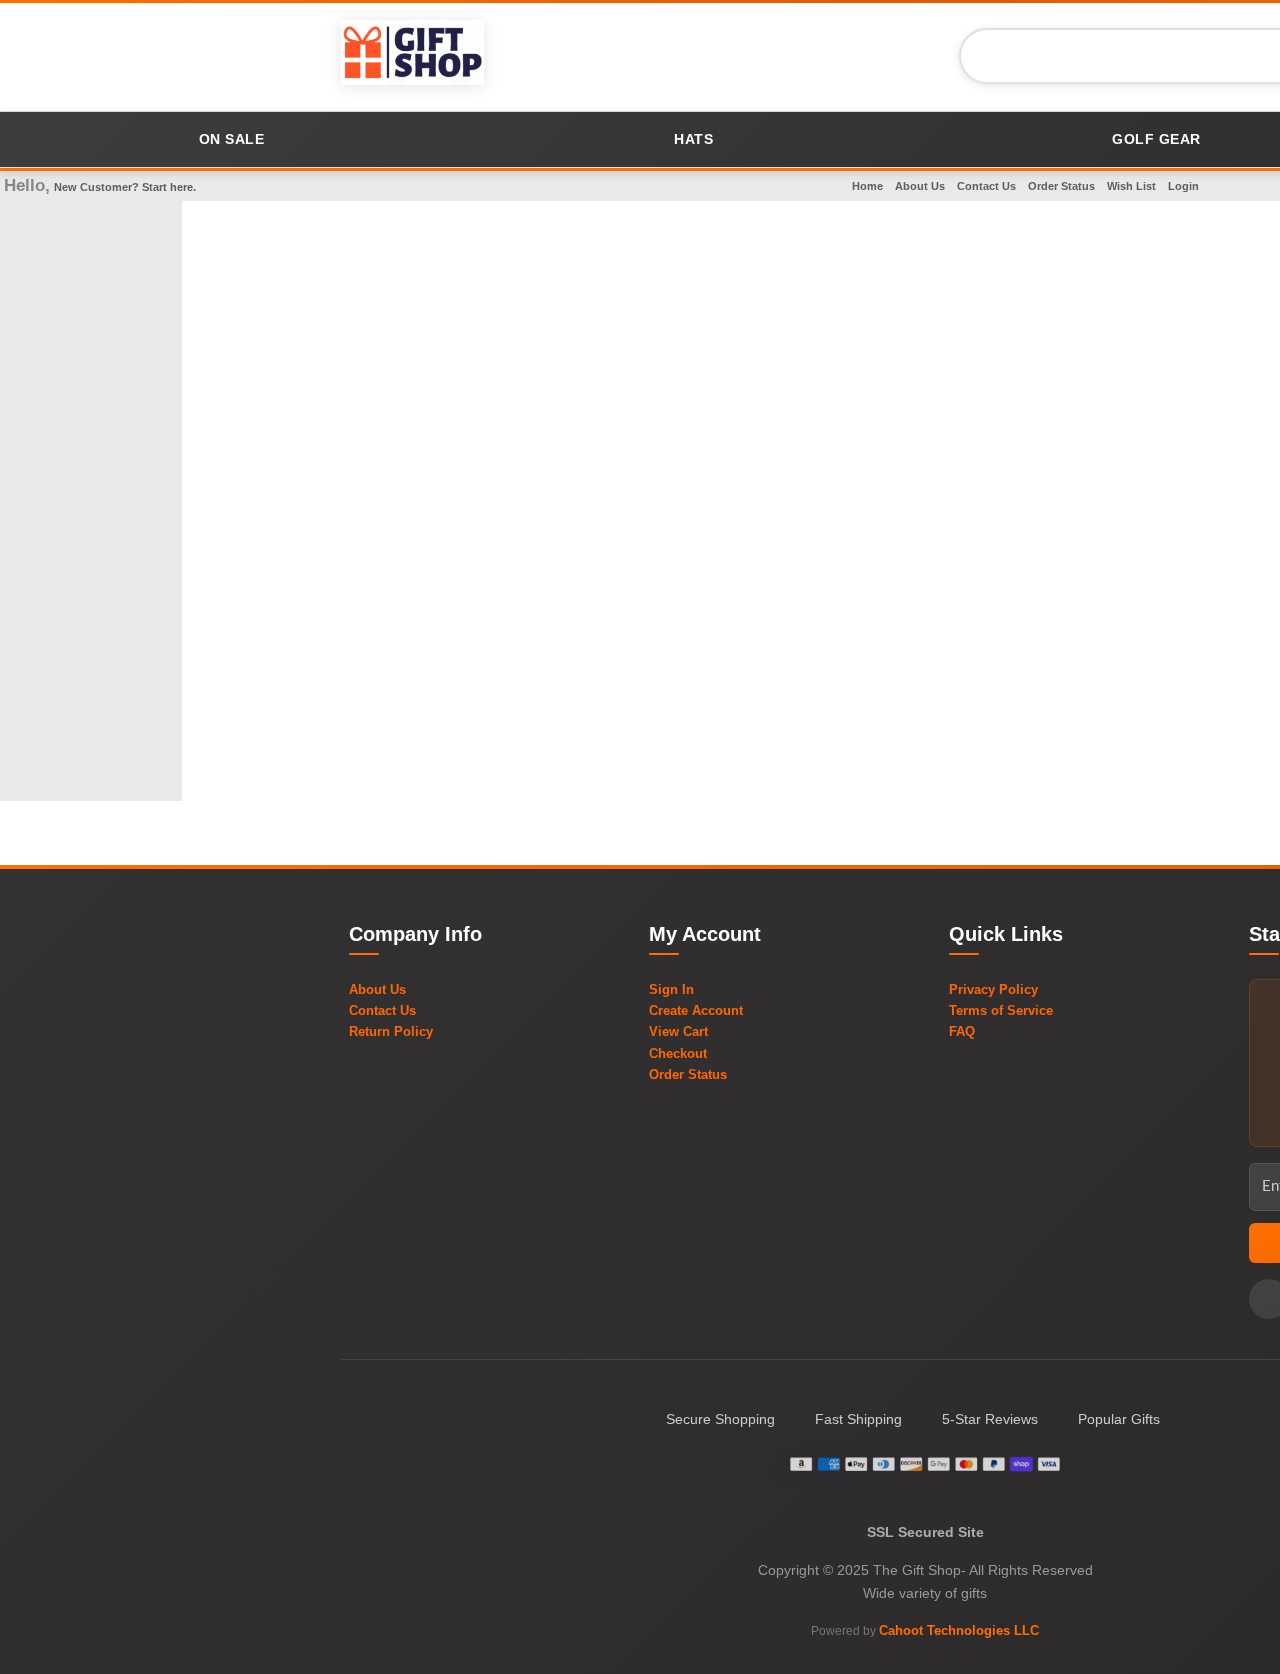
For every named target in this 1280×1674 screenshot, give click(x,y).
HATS (693, 139)
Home (867, 186)
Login (1183, 186)
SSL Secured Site (925, 1532)
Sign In (671, 989)
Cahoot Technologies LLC (959, 1630)
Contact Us (986, 186)
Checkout (678, 1053)
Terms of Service (1001, 1010)
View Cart (678, 1031)
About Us (920, 186)
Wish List (1131, 186)
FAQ (962, 1031)
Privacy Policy (993, 989)
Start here (167, 187)
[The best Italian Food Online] (412, 55)
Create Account (696, 1010)
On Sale (232, 139)
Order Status (1061, 186)
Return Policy (391, 1031)
